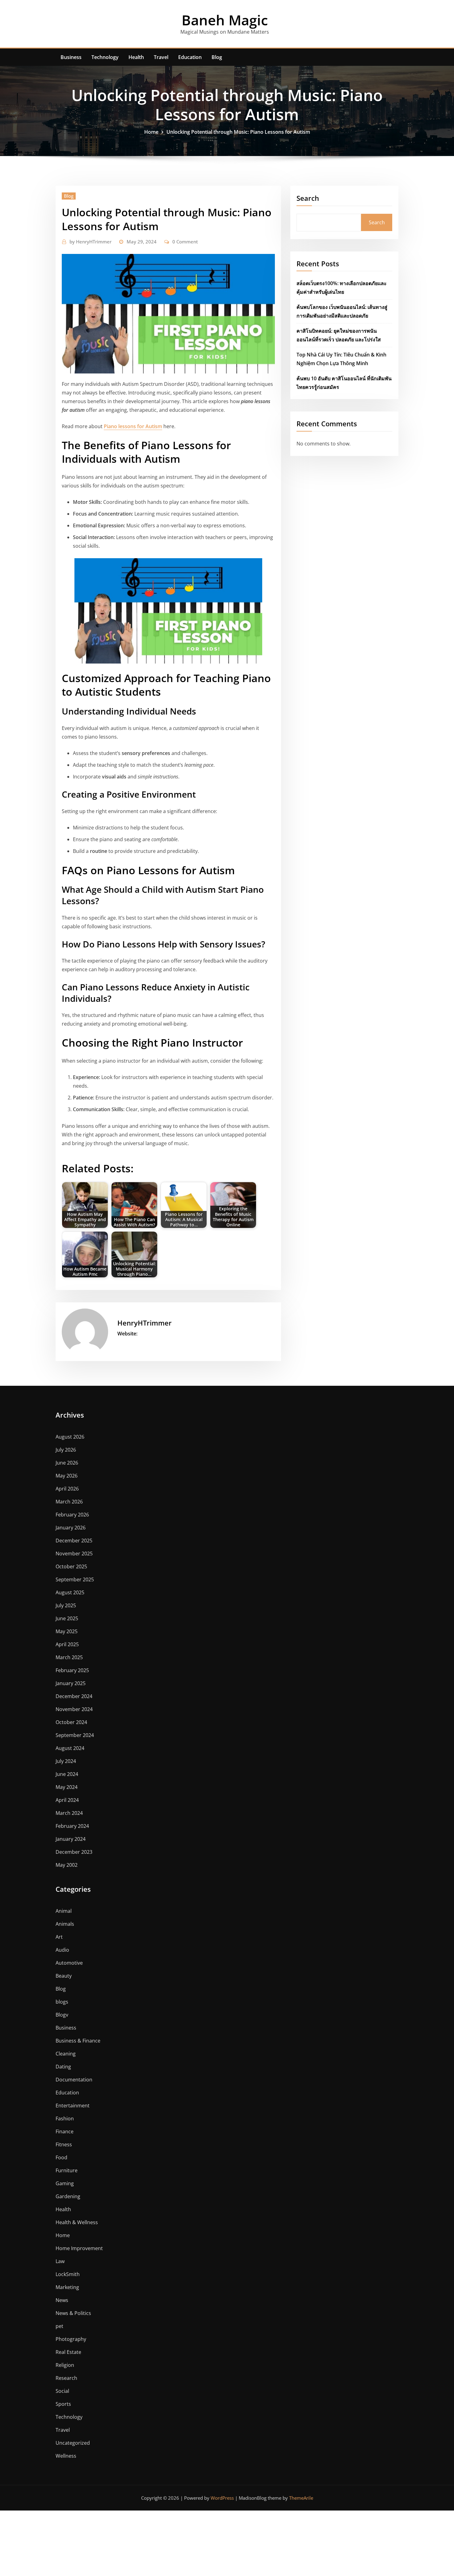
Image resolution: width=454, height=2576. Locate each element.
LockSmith (68, 2274)
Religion (65, 2365)
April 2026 (67, 1489)
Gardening (68, 2196)
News (62, 2300)
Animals (65, 1924)
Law (60, 2261)
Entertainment (73, 2106)
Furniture (67, 2170)
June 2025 (67, 1618)
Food (61, 2157)
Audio (62, 1950)
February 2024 (72, 1826)
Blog (217, 57)
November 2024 (74, 1709)
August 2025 (70, 1592)
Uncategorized (73, 2443)
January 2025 (71, 1683)
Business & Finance (78, 2041)
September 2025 (75, 1579)
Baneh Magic (225, 20)
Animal (64, 1911)
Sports (63, 2404)
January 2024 (71, 1839)
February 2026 (72, 1515)
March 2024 (69, 1813)
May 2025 (67, 1631)
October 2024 (71, 1722)
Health (136, 57)
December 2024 (74, 1696)
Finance (65, 2131)
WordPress (222, 2498)
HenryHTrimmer (90, 242)
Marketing (67, 2287)
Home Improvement (79, 2248)
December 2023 (74, 1852)
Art (59, 1937)
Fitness (64, 2144)
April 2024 (67, 1800)
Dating (63, 2067)
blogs (62, 2002)
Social (62, 2391)
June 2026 (67, 1463)
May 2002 (67, 1865)
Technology (105, 57)
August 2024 (70, 1748)
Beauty (64, 1976)
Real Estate (68, 2352)
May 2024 (67, 1787)
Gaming (65, 2183)
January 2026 (71, 1528)
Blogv (62, 2015)
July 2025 (66, 1605)
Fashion (65, 2119)
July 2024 (66, 1761)
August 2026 (70, 1437)
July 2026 (66, 1450)
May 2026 (67, 1476)
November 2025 (74, 1554)
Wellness (66, 2456)
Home (151, 132)
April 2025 (67, 1644)
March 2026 (69, 1502)
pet (59, 2326)
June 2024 (67, 1774)
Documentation (74, 2080)
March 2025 (69, 1657)
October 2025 (71, 1566)
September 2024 (75, 1735)
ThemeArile (301, 2498)
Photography (71, 2339)
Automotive (69, 1963)
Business (71, 57)
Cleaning (66, 2054)
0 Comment (185, 242)
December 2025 (74, 1541)
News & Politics (73, 2313)
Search (308, 198)
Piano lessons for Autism (133, 426)
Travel (161, 57)
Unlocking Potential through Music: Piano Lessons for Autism (238, 132)
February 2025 (72, 1670)
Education (190, 57)
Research (66, 2378)
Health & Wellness (77, 2222)
